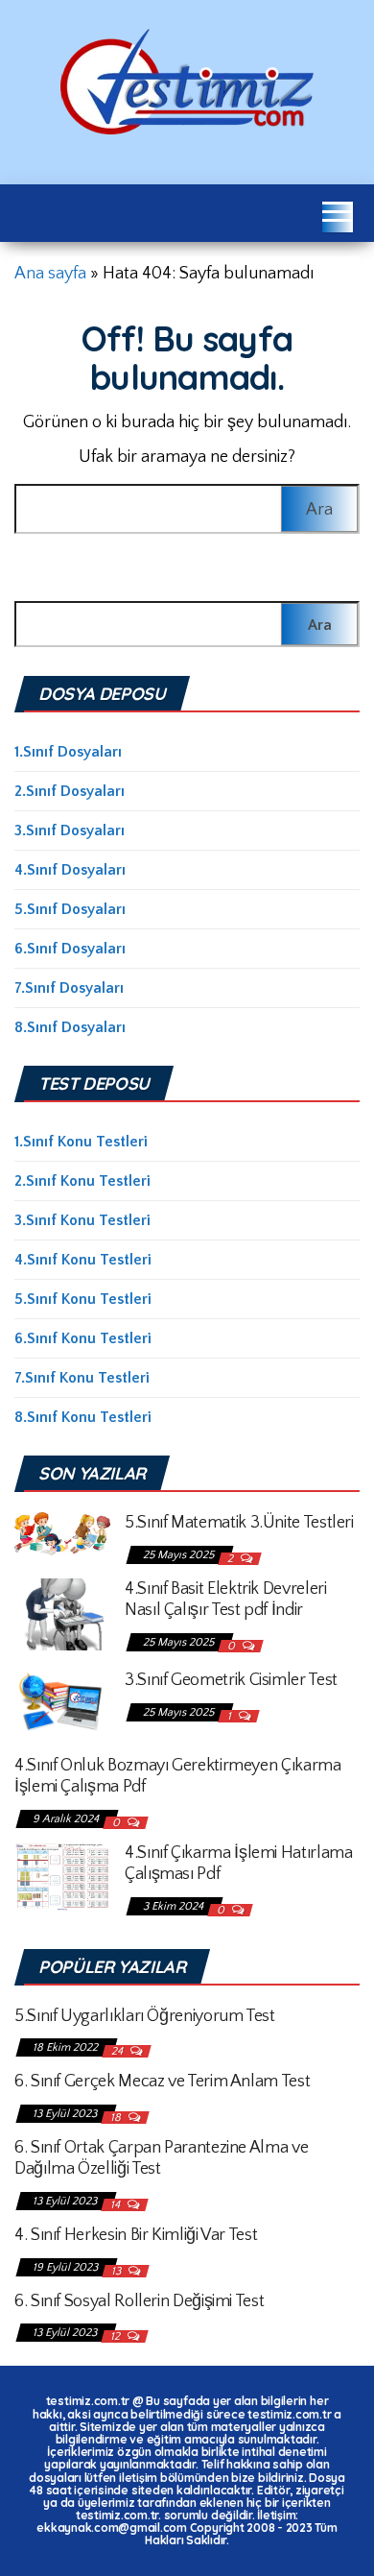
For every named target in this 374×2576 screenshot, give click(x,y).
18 (117, 2118)
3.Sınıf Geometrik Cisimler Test (231, 1680)
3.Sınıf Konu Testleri (82, 1220)
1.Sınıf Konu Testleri (81, 1142)
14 (117, 2205)
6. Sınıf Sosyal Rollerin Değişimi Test (139, 2301)
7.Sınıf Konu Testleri (82, 1378)
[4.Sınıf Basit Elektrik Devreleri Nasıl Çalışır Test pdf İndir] (62, 1613)
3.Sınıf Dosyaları (70, 831)
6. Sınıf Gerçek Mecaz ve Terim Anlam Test (162, 2082)
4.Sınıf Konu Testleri (83, 1260)
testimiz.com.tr (88, 2401)
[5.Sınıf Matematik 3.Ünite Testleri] (62, 1532)
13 (117, 2271)
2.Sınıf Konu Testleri (82, 1181)
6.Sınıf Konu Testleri (83, 1338)
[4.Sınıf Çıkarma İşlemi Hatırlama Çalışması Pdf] (62, 1875)
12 (117, 2336)
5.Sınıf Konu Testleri (83, 1299)
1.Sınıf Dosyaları (68, 752)
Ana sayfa (50, 274)
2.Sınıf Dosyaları (70, 791)
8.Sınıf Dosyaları (70, 1027)
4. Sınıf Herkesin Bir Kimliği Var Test (136, 2235)
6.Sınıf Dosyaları (70, 949)
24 (118, 2051)
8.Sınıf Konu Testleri (83, 1417)
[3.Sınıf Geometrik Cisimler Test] (62, 1701)
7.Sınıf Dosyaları (69, 988)
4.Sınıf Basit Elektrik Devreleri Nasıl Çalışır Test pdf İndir (225, 1600)
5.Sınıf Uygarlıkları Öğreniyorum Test (145, 2016)
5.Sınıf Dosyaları (70, 909)
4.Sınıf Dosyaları (70, 870)
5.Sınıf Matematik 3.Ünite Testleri (239, 1523)
